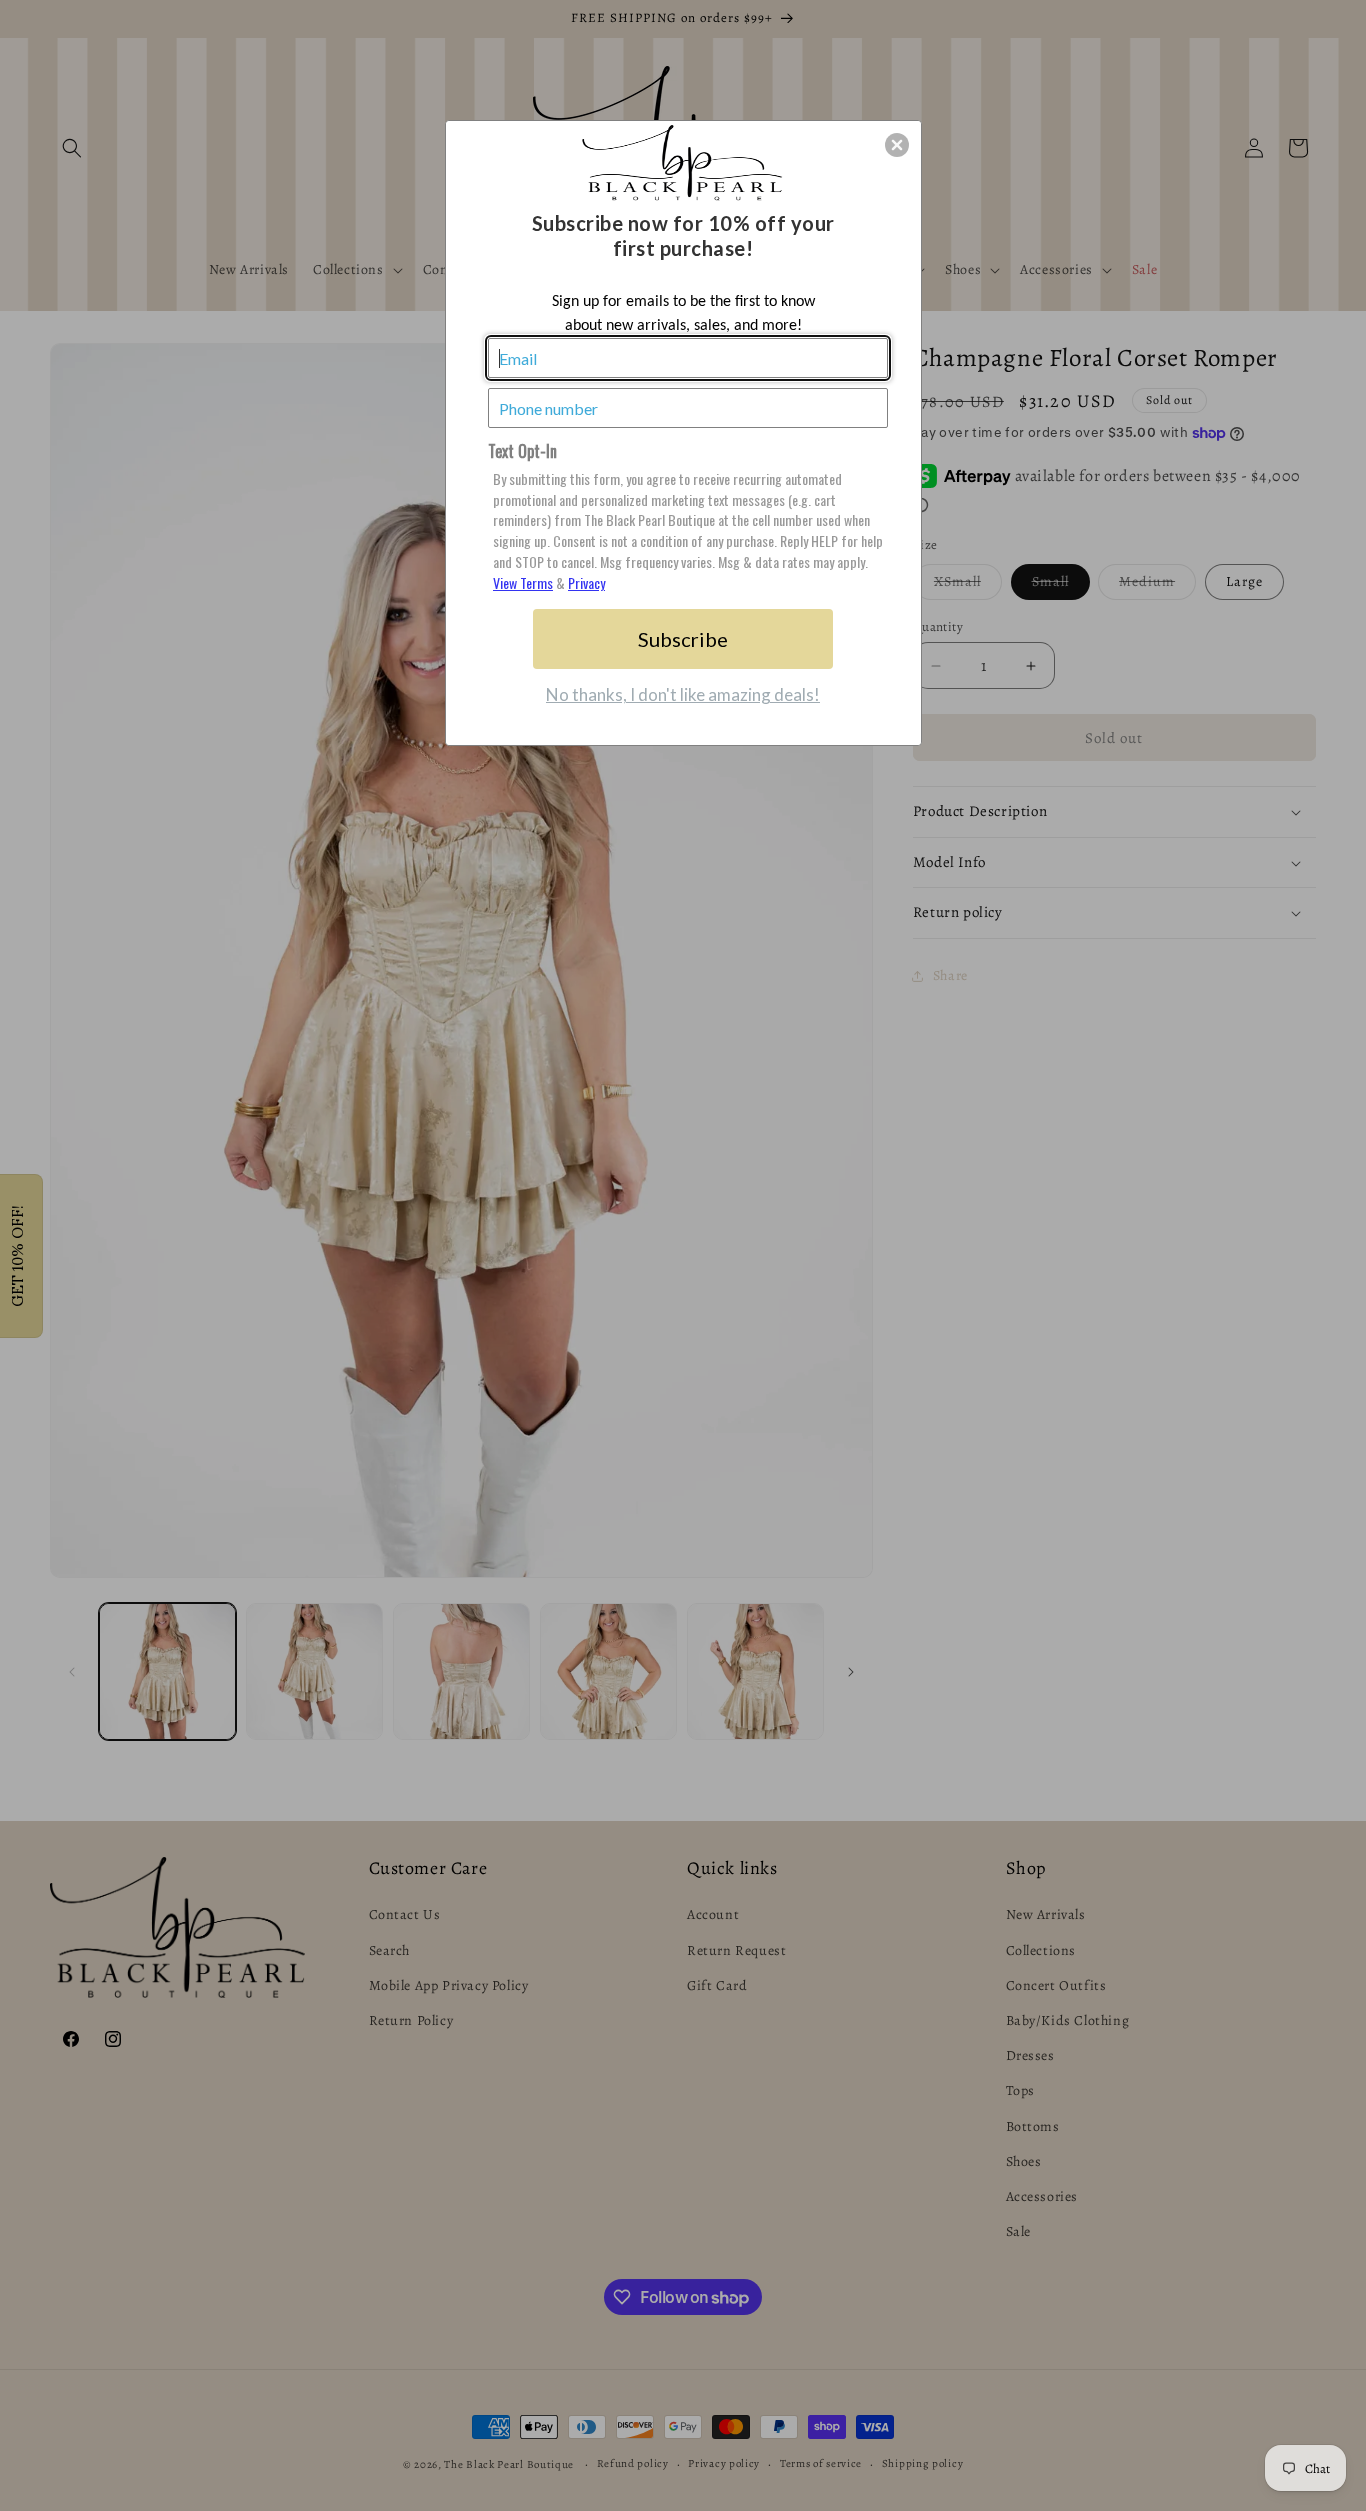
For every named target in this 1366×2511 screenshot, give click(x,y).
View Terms (523, 582)
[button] (897, 145)
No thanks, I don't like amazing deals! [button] (683, 694)
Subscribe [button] (683, 639)
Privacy (586, 582)
